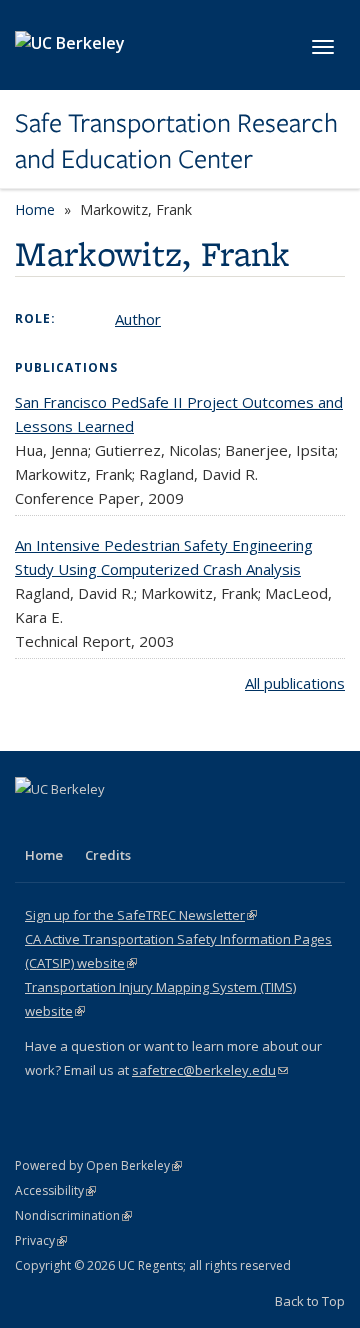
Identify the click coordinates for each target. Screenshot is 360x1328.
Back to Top (310, 1301)
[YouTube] (111, 823)
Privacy (41, 1240)
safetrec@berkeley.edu (210, 1070)
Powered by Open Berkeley (98, 1165)
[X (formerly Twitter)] (33, 823)
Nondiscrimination (73, 1215)
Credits (108, 855)
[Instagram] (150, 823)
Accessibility (55, 1190)
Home (35, 209)
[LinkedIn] (72, 823)
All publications (295, 683)
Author (138, 319)
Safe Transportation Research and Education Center (176, 141)
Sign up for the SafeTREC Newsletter (141, 915)
